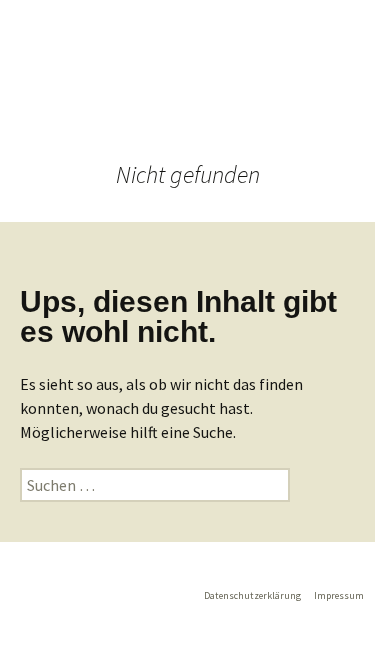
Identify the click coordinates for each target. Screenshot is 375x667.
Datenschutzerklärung (252, 595)
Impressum (339, 595)
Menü (319, 90)
